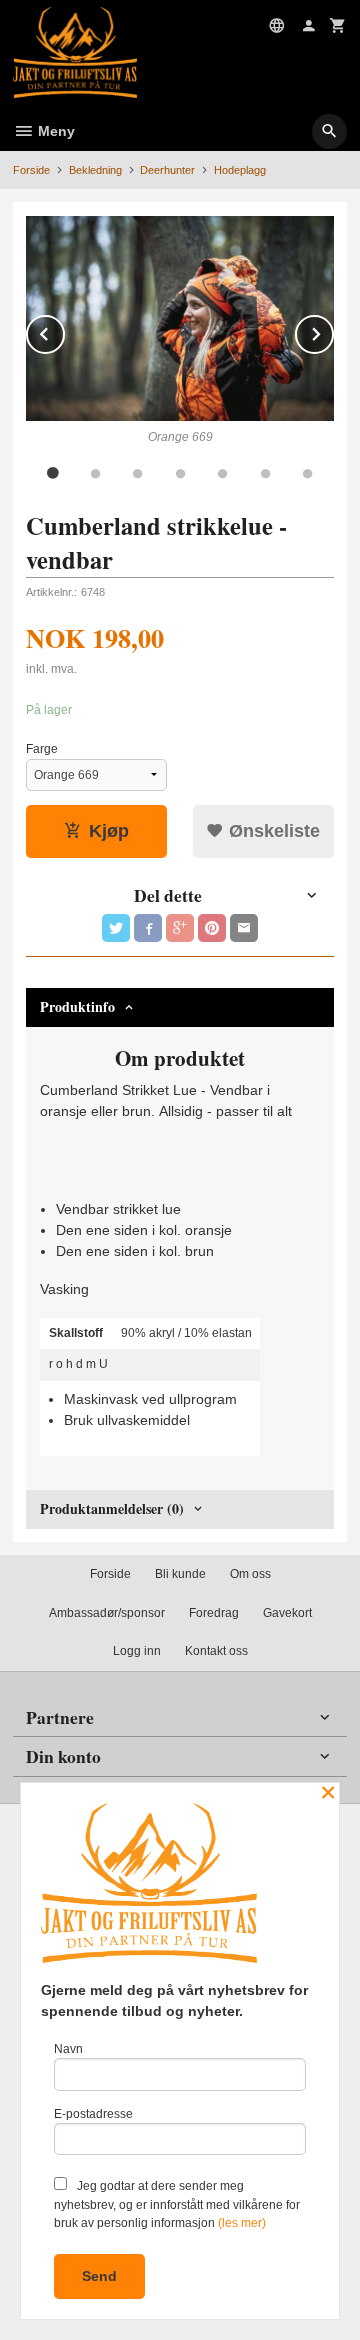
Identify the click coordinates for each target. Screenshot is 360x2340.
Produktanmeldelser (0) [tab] (112, 1508)
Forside (31, 170)
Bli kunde (180, 1574)
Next (333, 330)
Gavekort (287, 1613)
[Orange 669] (180, 318)
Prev (64, 330)
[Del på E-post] (244, 928)
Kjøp (109, 831)
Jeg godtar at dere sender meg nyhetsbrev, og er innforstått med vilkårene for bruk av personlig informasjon (177, 2204)
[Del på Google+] (180, 928)
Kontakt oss (216, 1651)
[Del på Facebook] (148, 928)
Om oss (250, 1574)
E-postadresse (93, 2114)
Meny (54, 131)
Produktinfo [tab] (77, 1006)
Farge (42, 749)
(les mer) (242, 2223)
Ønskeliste (272, 831)
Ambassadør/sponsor (107, 1613)
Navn (68, 2049)
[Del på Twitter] (116, 928)
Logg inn (137, 1651)
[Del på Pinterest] (212, 928)
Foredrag (214, 1613)
